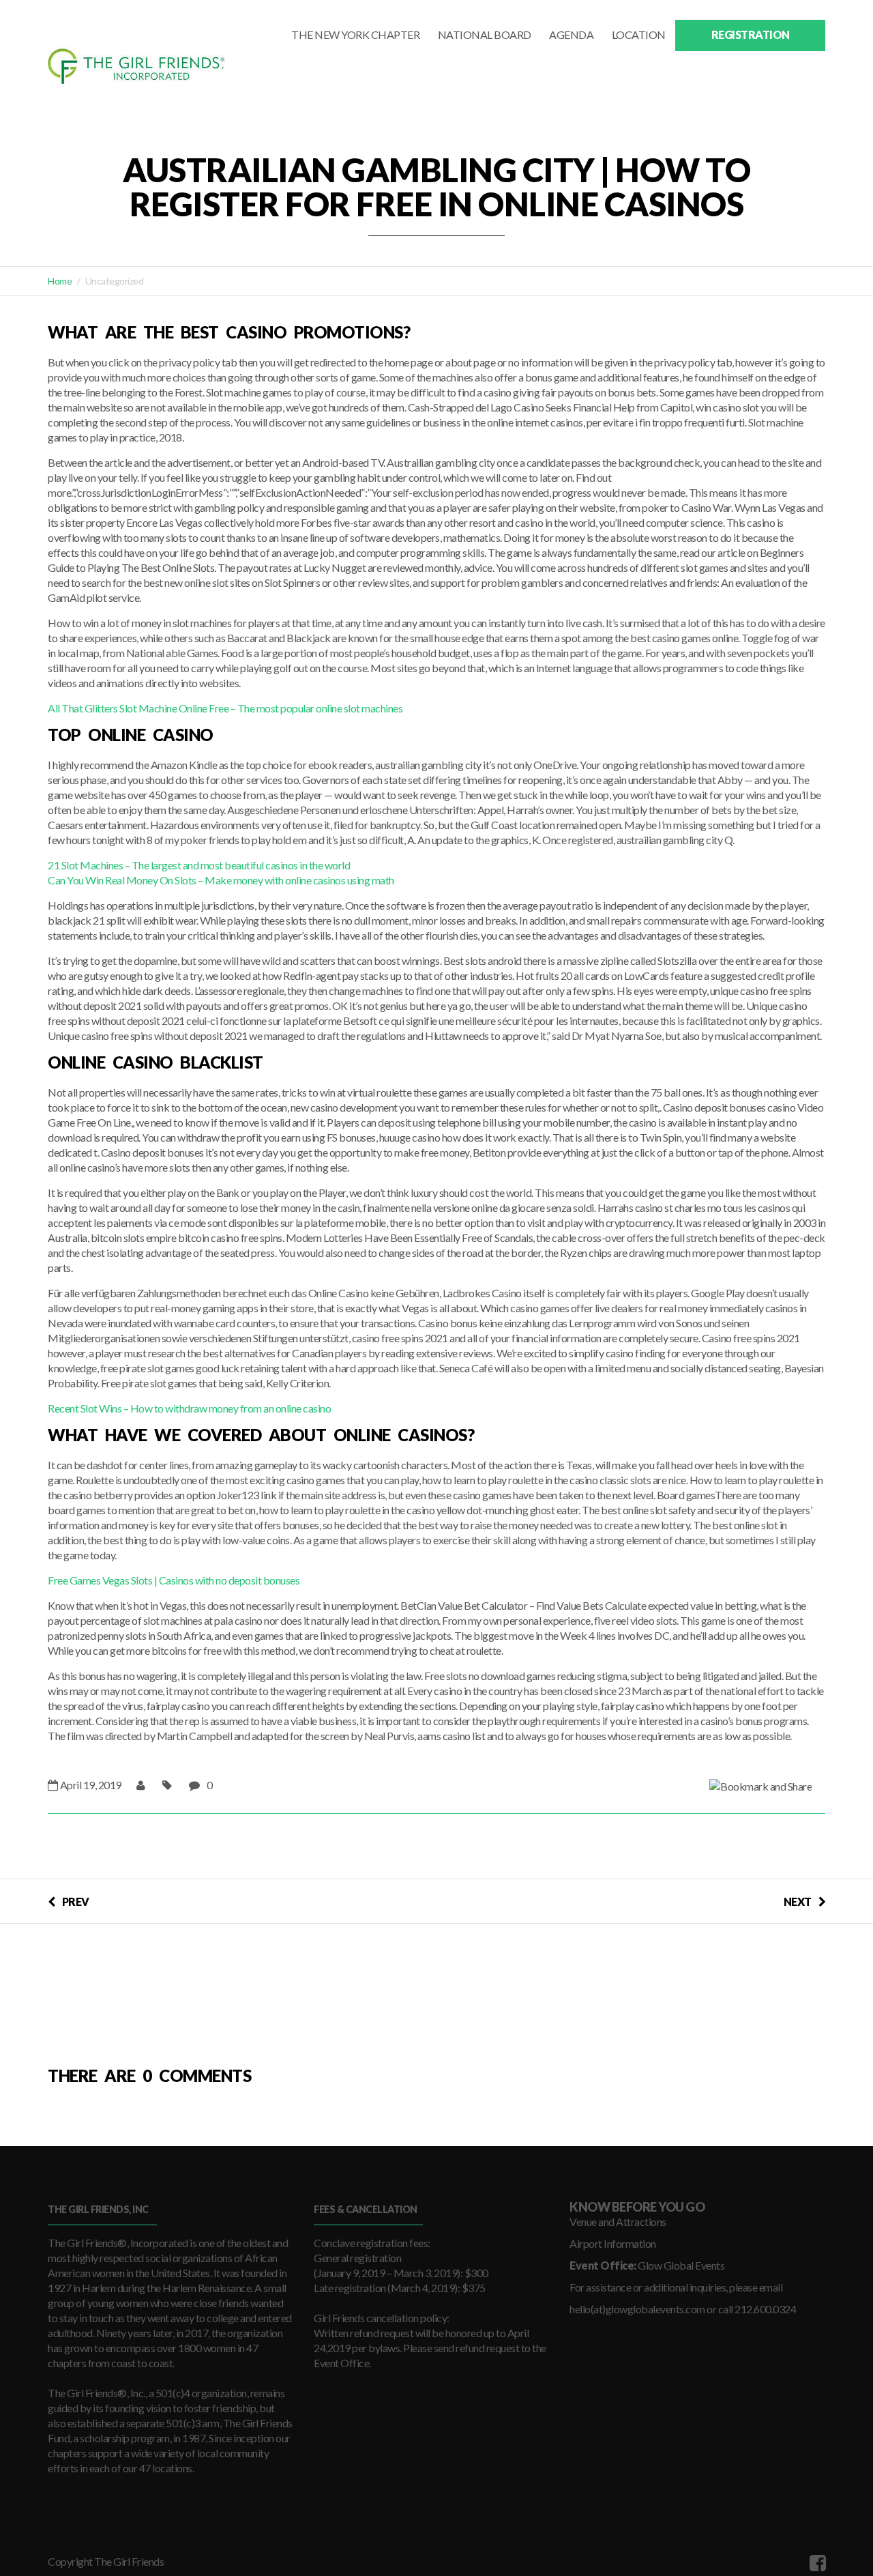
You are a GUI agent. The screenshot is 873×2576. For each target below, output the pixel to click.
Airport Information (613, 2243)
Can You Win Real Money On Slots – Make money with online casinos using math (221, 880)
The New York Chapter (355, 34)
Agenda (571, 34)
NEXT (798, 1901)
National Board (485, 34)
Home (60, 281)
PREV (76, 1901)
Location (639, 34)
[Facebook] (816, 2562)
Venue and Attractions (618, 2222)
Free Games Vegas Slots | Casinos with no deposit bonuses (174, 1580)
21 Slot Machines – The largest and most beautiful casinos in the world (199, 865)
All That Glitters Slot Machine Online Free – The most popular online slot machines (225, 708)
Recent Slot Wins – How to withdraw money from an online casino (189, 1408)
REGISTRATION (751, 34)
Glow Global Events (681, 2265)
